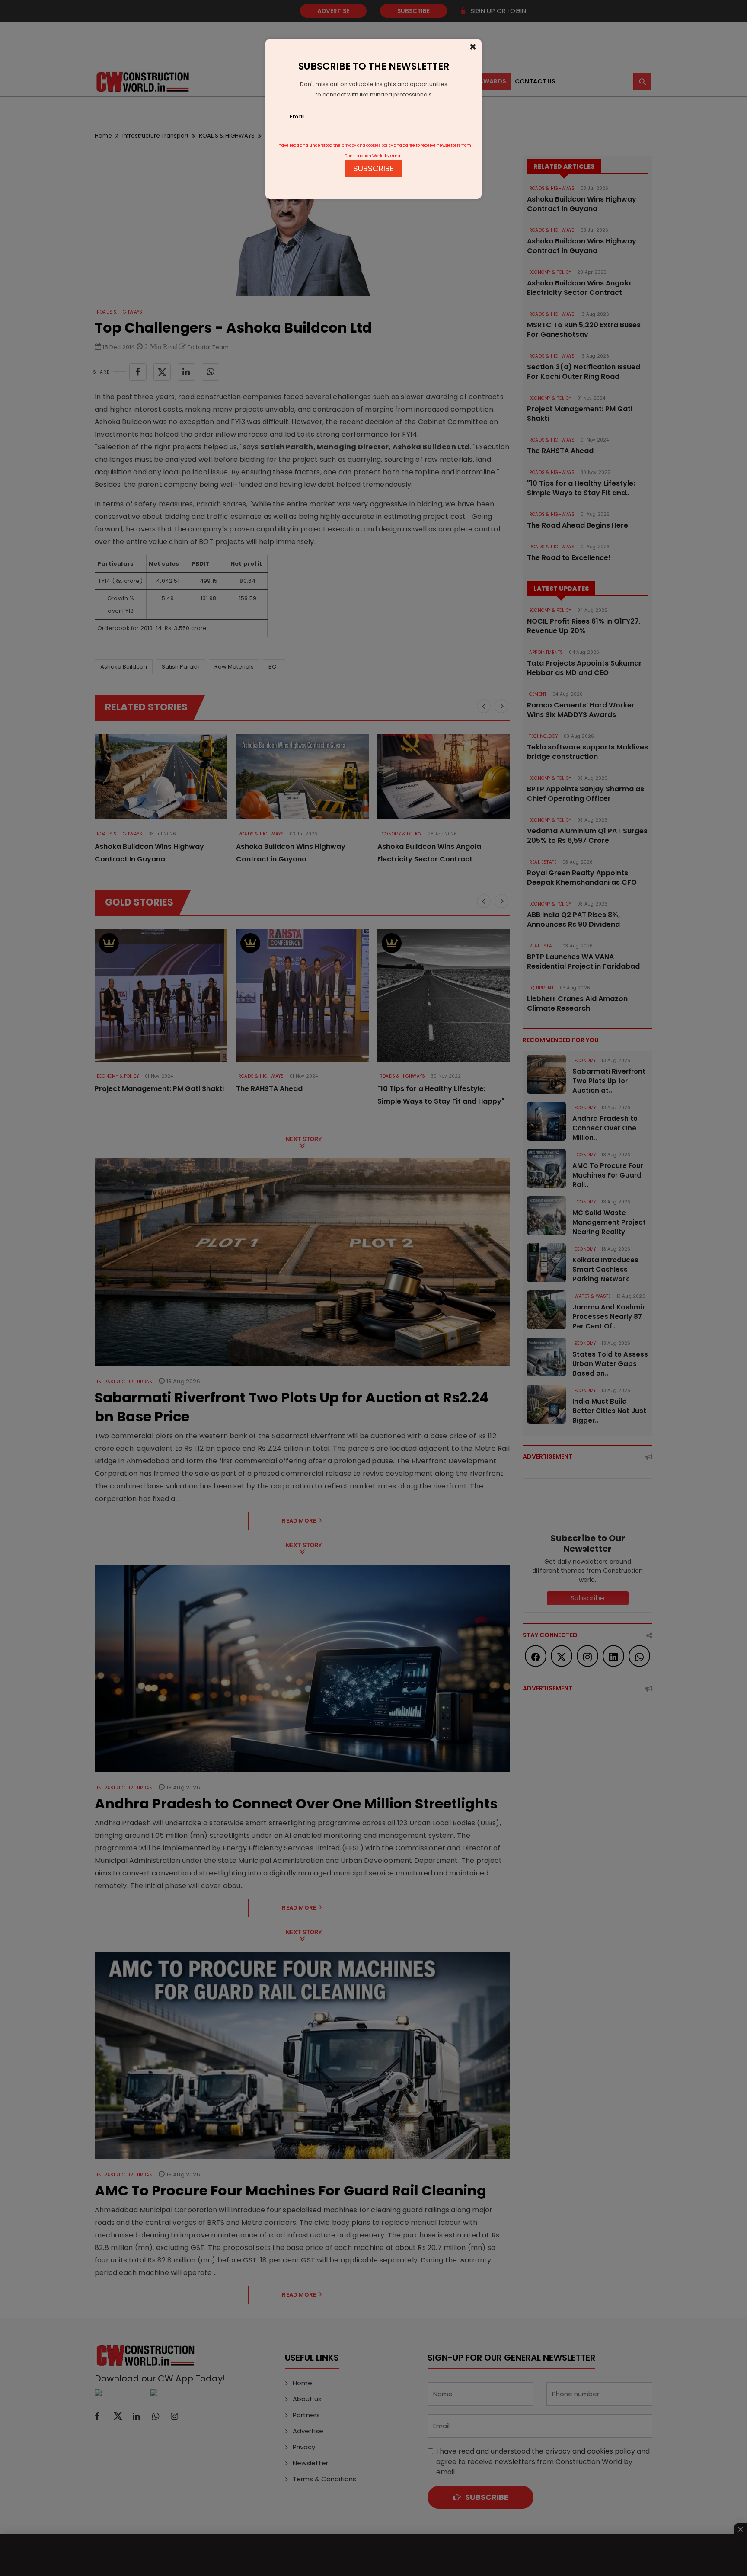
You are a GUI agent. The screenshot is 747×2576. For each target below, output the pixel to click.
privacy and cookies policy (367, 145)
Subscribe (373, 168)
